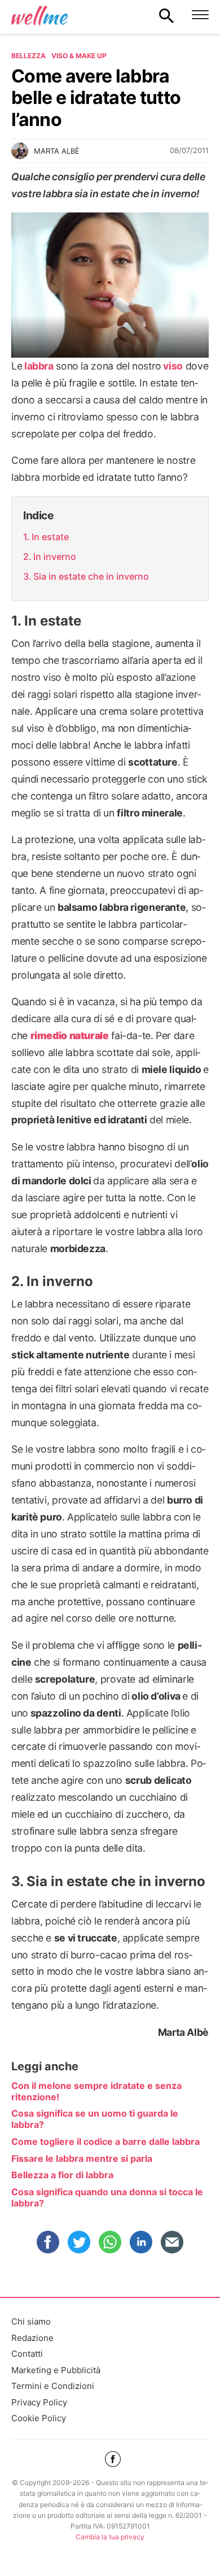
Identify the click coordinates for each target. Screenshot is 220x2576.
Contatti (27, 2354)
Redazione (32, 2338)
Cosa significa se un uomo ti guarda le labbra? (95, 2119)
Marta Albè (57, 151)
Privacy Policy (39, 2402)
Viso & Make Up (79, 56)
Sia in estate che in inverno (91, 576)
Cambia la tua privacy (110, 2537)
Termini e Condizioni (53, 2386)
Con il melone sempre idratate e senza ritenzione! (96, 2091)
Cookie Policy (39, 2418)
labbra (39, 366)
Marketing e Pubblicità (56, 2370)
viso (173, 366)
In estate (50, 537)
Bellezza (28, 56)
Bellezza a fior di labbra (62, 2175)
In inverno (55, 557)
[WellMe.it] (39, 15)
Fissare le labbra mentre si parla (82, 2158)
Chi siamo (31, 2321)
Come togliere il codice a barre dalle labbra (105, 2141)
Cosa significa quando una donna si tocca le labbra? (107, 2197)
